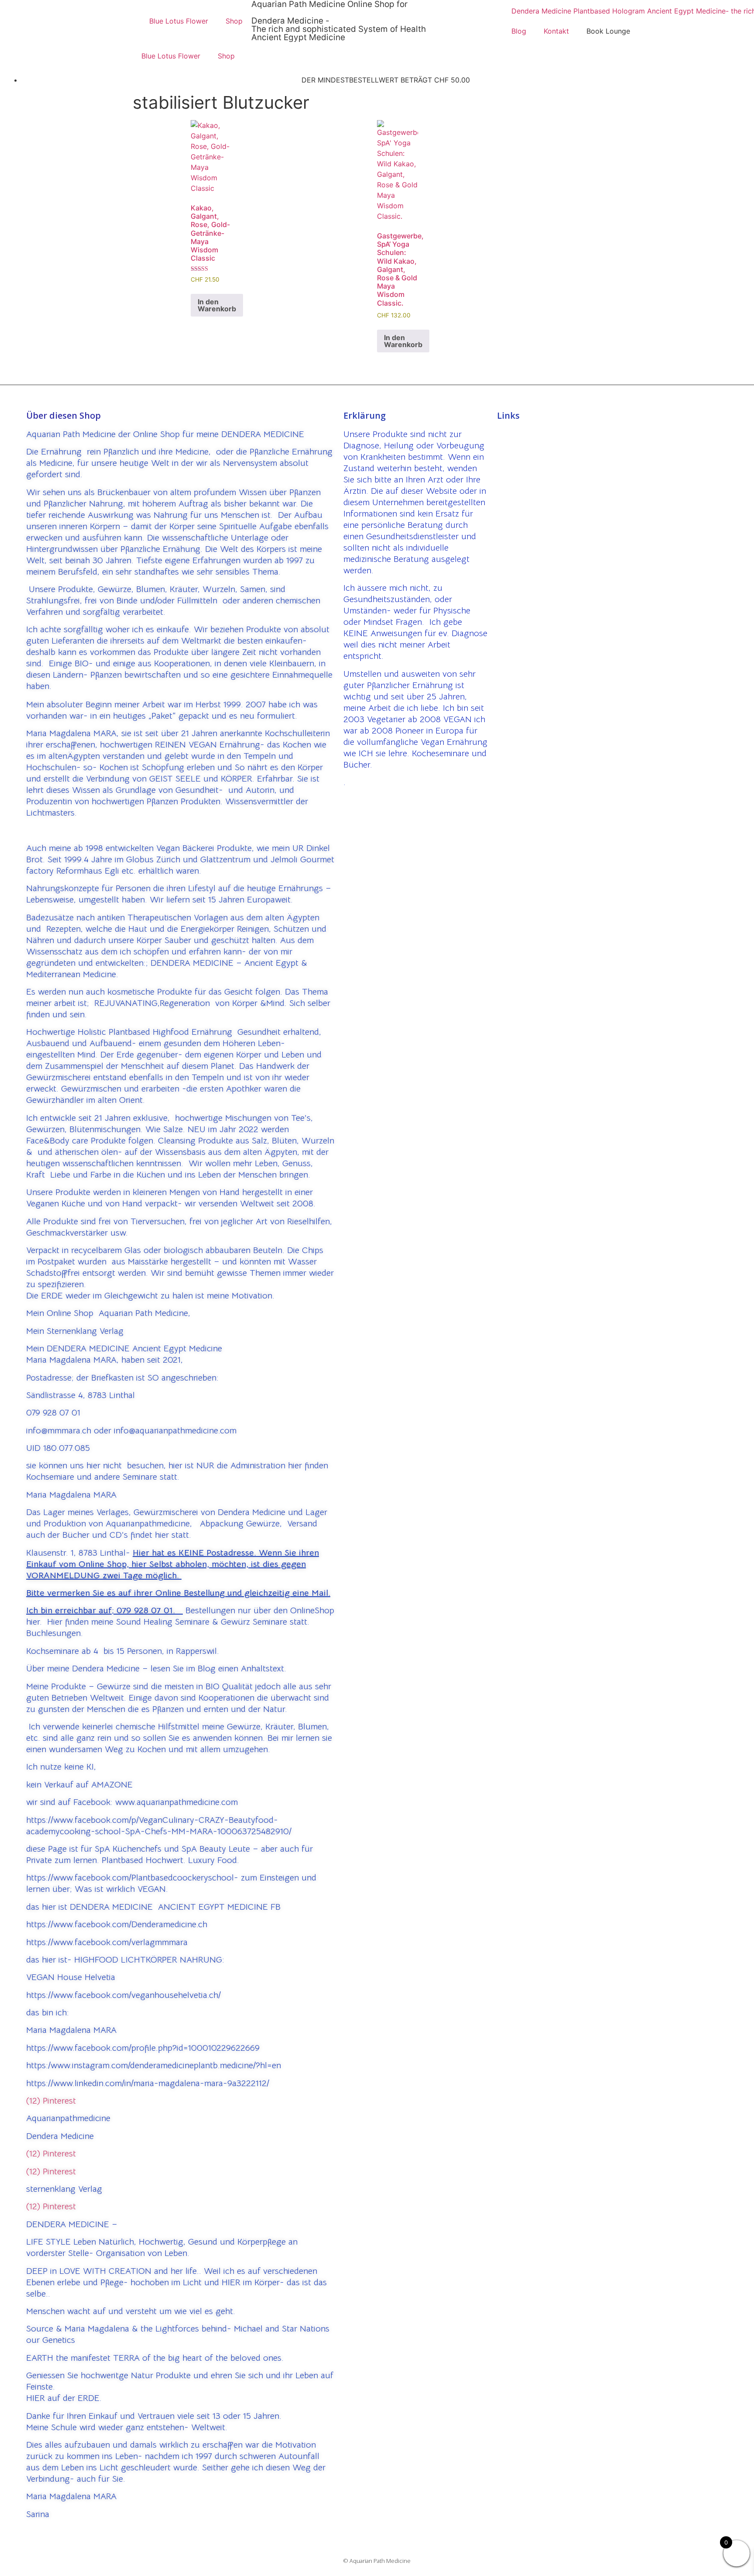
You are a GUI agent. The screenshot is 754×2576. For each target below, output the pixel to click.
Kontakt (556, 31)
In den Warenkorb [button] (217, 305)
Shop (234, 21)
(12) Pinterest (51, 2101)
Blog (519, 31)
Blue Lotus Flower (179, 21)
